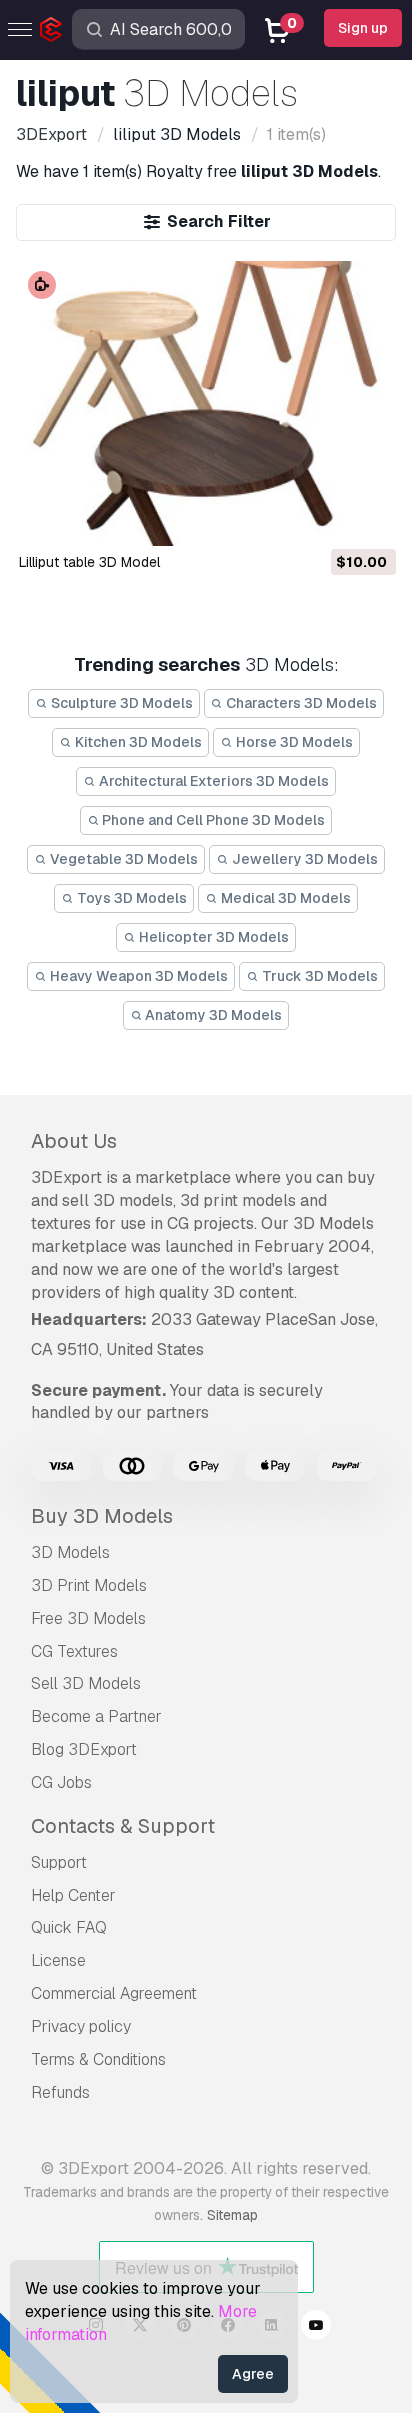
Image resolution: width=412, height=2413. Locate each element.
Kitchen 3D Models (137, 742)
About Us (74, 1141)
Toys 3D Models (130, 898)
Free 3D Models (88, 1618)
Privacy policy (81, 2026)
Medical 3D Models (284, 898)
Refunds (60, 2092)
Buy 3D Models (102, 1516)
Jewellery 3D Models (303, 859)
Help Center (73, 1895)
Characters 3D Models (300, 703)
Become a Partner (96, 1716)
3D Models (70, 1552)
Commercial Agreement (114, 1993)
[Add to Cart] (326, 518)
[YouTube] (316, 2328)
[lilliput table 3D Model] (205, 403)
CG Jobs (61, 1782)
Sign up (363, 28)
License (58, 1960)
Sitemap (232, 2215)
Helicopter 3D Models (212, 937)
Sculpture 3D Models (120, 703)
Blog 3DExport (84, 1749)
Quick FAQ (69, 1927)
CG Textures (74, 1651)
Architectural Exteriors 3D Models (212, 781)
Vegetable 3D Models (122, 859)
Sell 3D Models (86, 1683)
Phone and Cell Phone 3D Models (212, 820)
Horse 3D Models (293, 742)
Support (59, 1862)
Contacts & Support (123, 1826)
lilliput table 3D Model (89, 562)
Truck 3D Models (318, 976)
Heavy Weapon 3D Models (137, 976)
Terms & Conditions (98, 2059)
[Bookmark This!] (367, 518)
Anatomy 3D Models (212, 1015)
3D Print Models (89, 1585)
